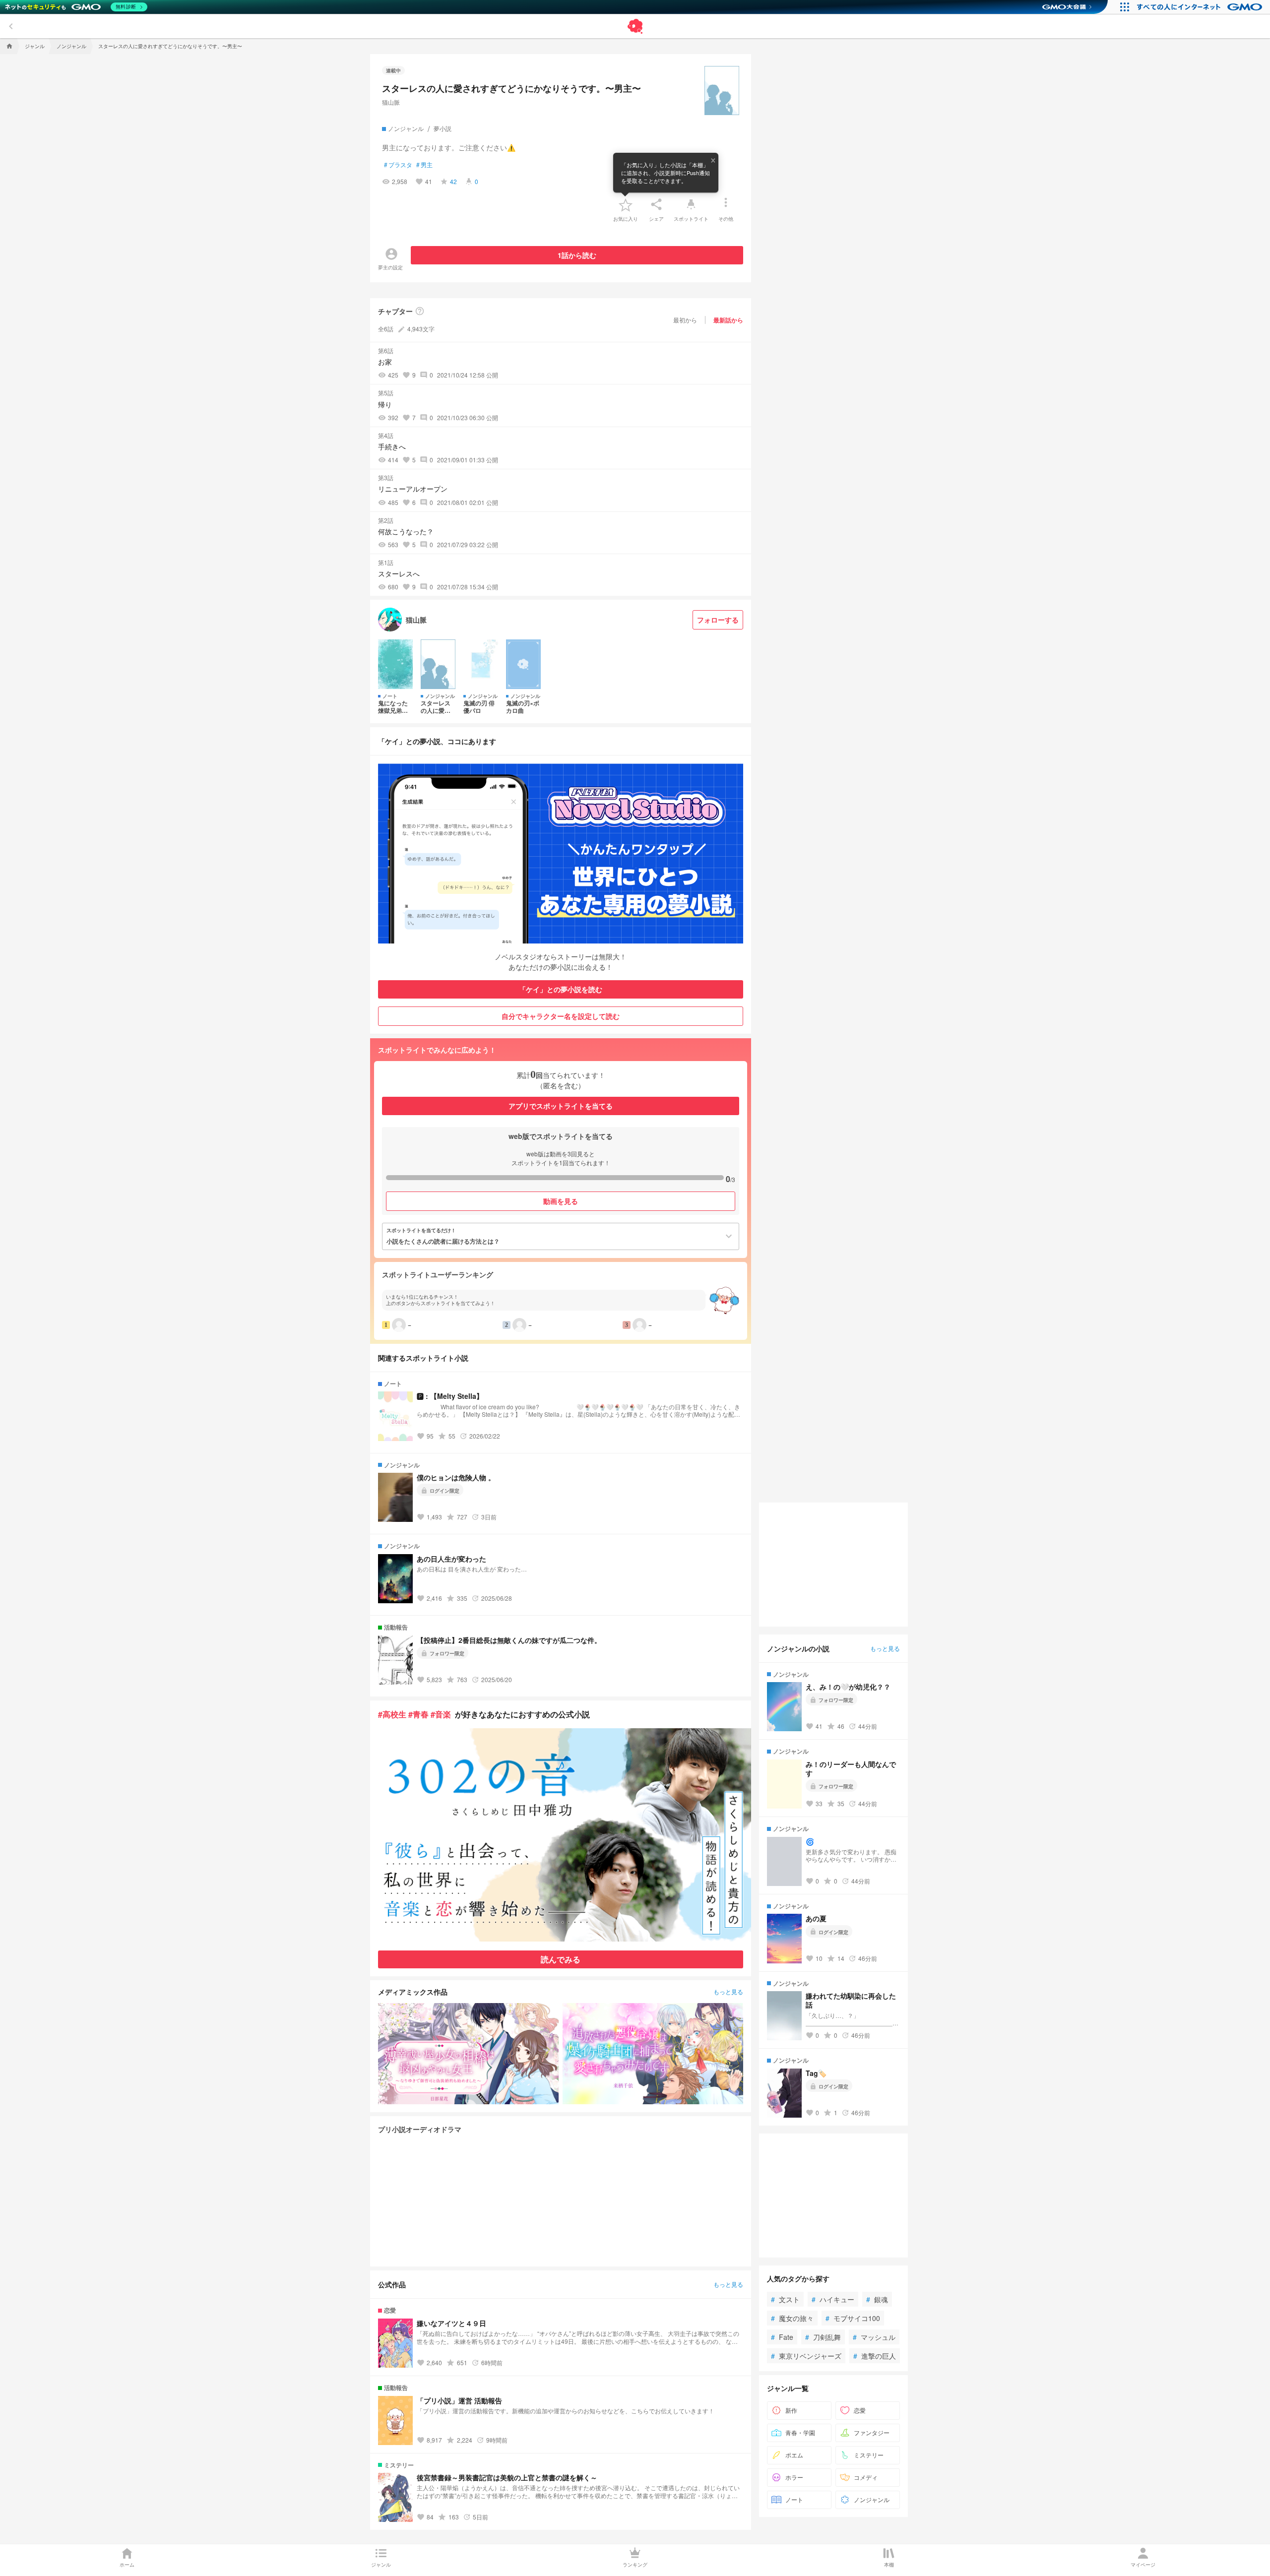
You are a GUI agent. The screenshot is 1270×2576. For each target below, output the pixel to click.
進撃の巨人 (875, 2356)
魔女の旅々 (792, 2318)
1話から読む (577, 255)
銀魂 (877, 2299)
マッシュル (874, 2337)
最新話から (728, 320)
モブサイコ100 (853, 2318)
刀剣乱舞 (823, 2337)
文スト (785, 2299)
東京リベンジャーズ (806, 2356)
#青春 (418, 1714)
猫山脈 (391, 102)
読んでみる (561, 1959)
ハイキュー (833, 2299)
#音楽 (441, 1714)
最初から (685, 320)
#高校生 (392, 1714)
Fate (782, 2337)
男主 (424, 165)
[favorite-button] (626, 204)
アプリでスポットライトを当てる (561, 1106)
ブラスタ (398, 165)
